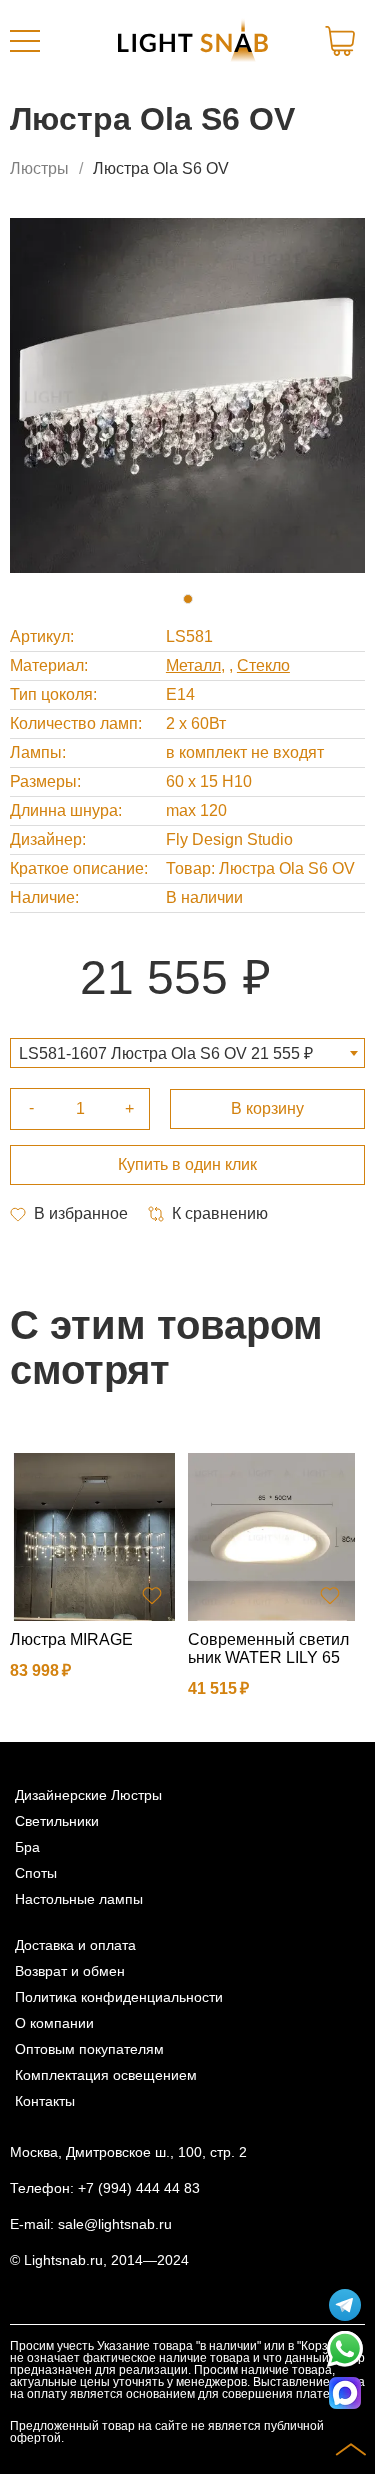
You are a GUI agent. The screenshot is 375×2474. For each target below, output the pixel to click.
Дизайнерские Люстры (88, 1795)
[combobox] (187, 1053)
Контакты (45, 2101)
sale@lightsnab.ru (115, 2224)
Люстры (39, 168)
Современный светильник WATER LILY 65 (268, 1648)
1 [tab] (188, 599)
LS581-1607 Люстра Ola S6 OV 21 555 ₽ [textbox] (166, 1053)
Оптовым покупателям (89, 2049)
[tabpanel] (187, 395)
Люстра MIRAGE (71, 1639)
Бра (27, 1847)
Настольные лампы (79, 1899)
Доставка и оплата (75, 1945)
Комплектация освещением (106, 2075)
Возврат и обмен (70, 1971)
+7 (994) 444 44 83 (139, 2188)
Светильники (57, 1821)
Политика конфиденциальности (119, 1997)
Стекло (263, 665)
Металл (193, 665)
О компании (54, 2023)
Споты (36, 1873)
